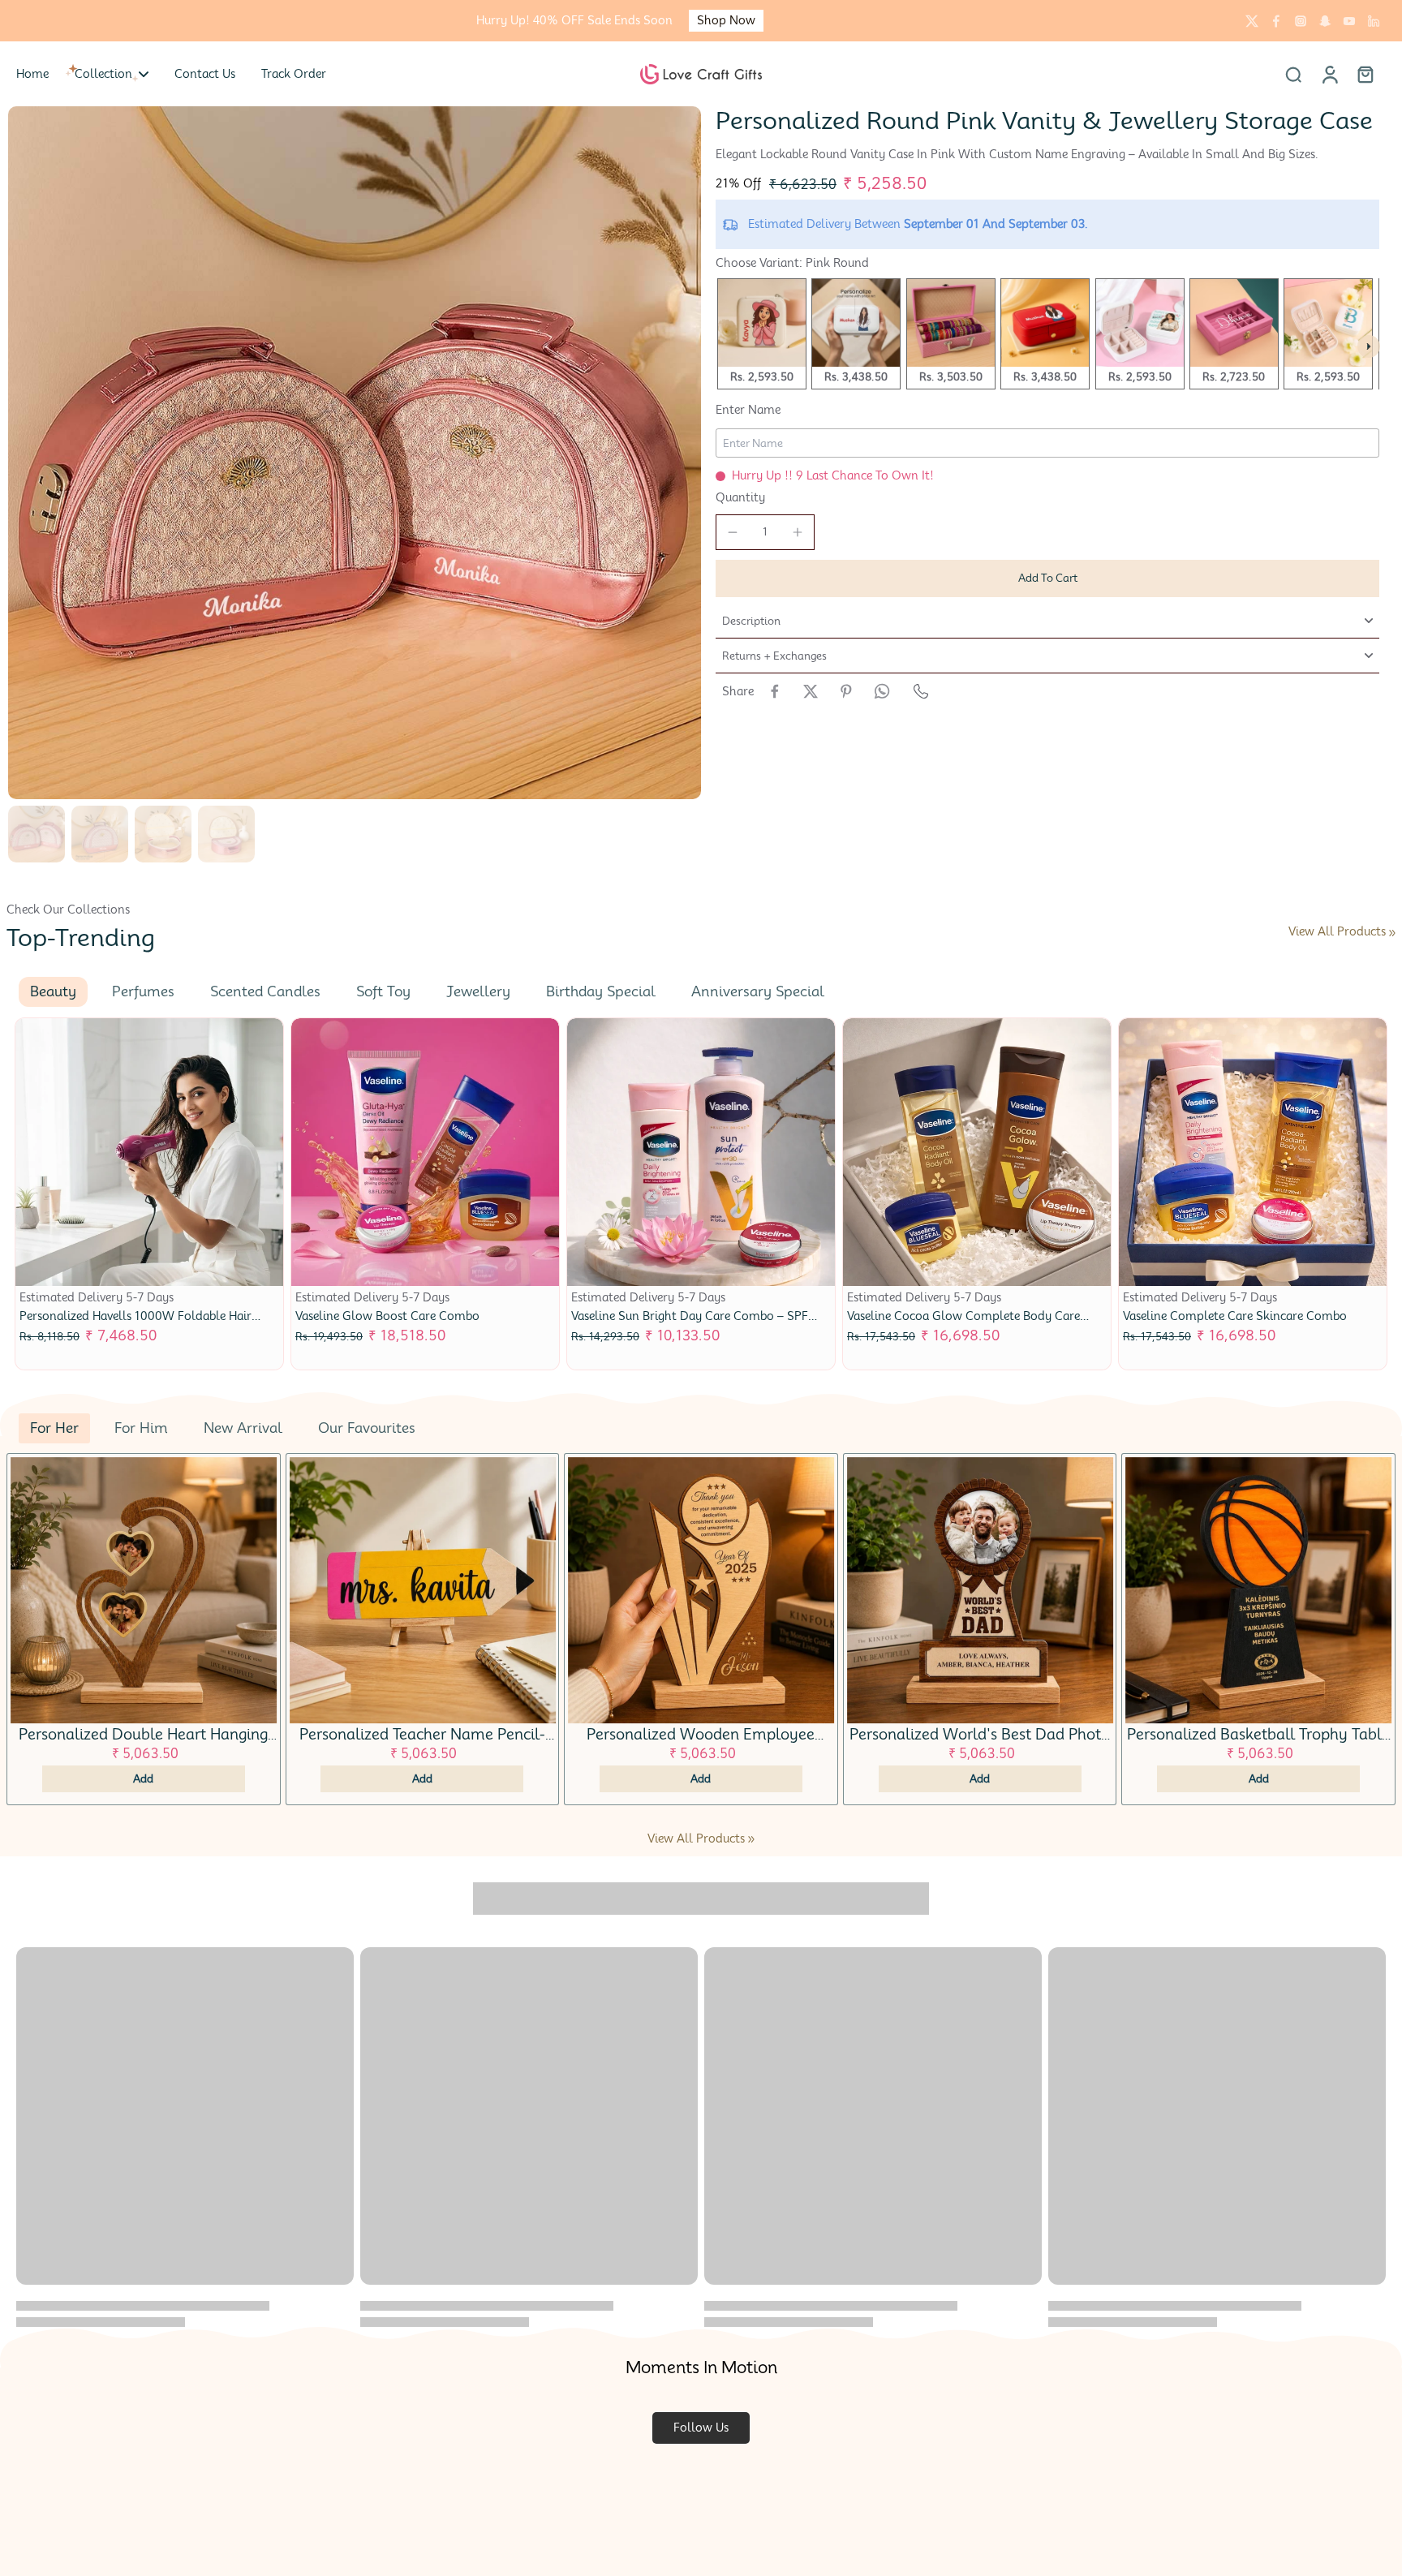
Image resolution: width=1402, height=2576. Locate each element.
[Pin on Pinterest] (846, 691)
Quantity (740, 497)
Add (143, 1778)
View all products (1337, 931)
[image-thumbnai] (37, 834)
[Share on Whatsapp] (882, 691)
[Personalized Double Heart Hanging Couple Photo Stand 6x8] (144, 1590)
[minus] (733, 532)
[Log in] (1329, 74)
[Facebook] (1276, 21)
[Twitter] (1252, 21)
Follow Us (701, 2428)
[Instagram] (1301, 21)
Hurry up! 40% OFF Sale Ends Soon (574, 20)
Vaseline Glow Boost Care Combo (387, 1316)
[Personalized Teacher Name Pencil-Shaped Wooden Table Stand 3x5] (423, 1590)
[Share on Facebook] (775, 691)
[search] (1293, 74)
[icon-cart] (1365, 74)
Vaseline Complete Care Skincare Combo (1235, 1316)
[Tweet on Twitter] (811, 691)
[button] (1047, 578)
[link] (1392, 933)
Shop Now (726, 20)
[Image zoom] (355, 453)
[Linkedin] (1374, 21)
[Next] (1369, 346)
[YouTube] (1349, 21)
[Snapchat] (1325, 21)
